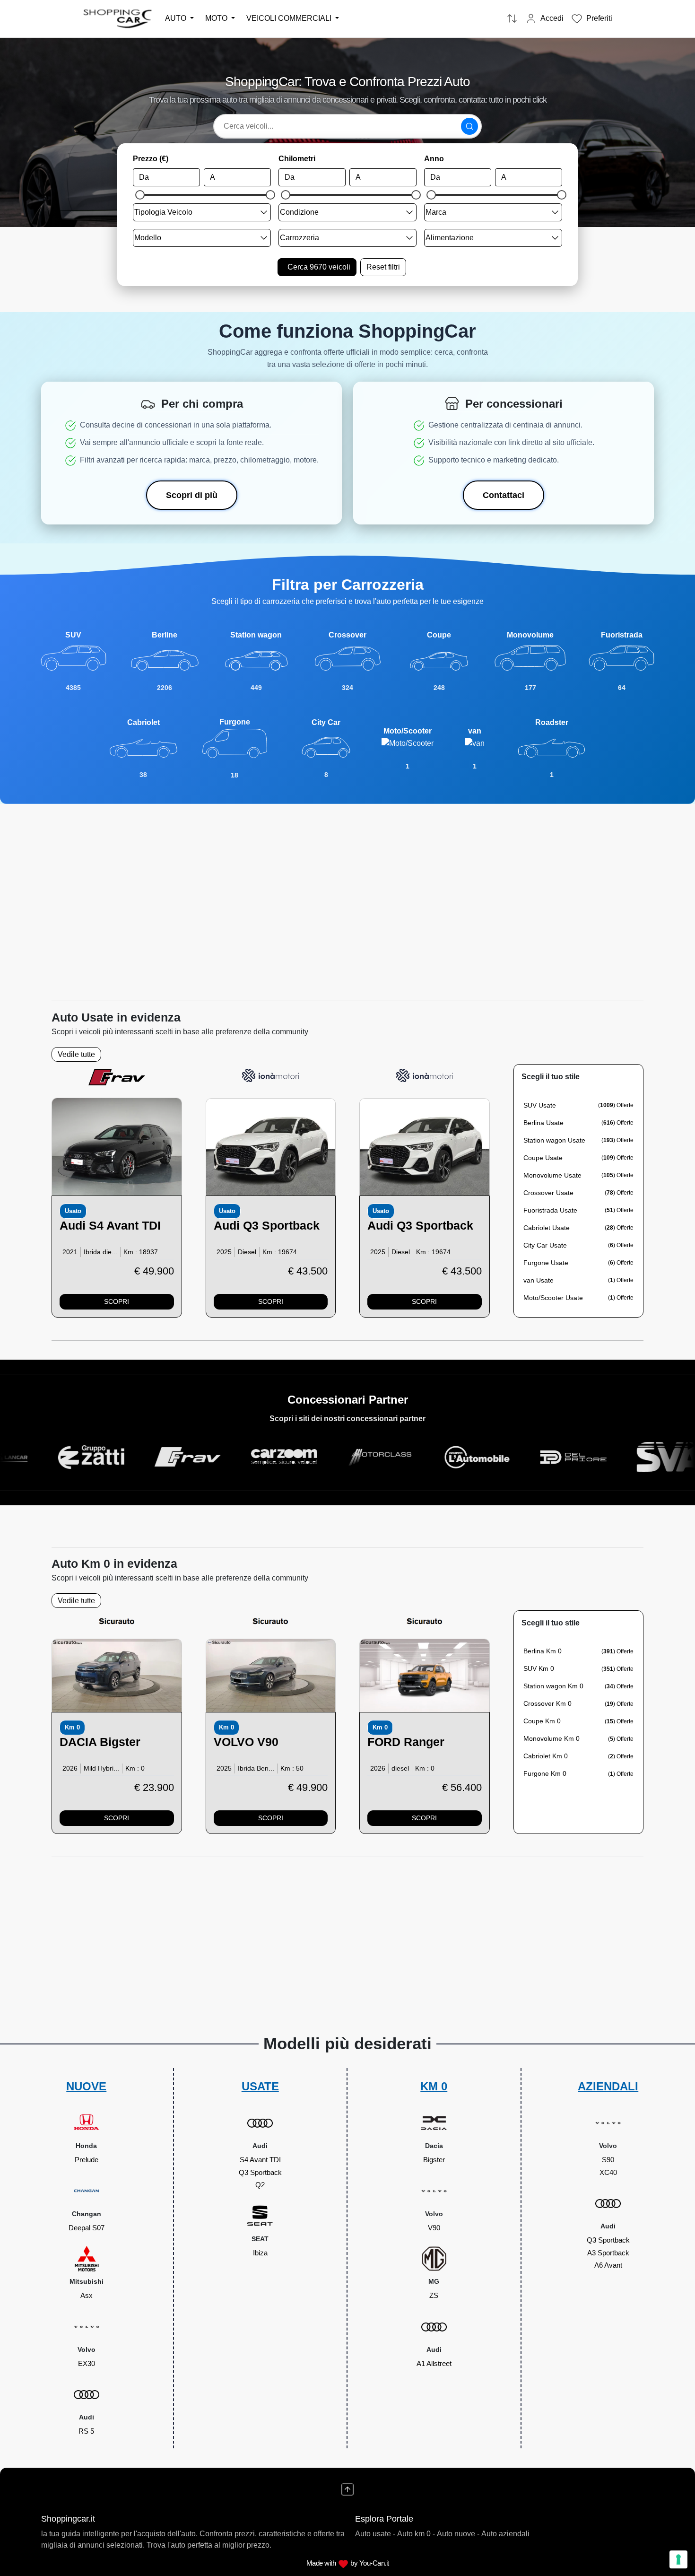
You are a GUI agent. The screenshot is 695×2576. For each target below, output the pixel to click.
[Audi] (117, 1147)
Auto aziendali (505, 2534)
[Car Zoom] (186, 1457)
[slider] (140, 195)
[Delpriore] (475, 1457)
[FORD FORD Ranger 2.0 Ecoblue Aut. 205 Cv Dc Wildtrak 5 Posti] (425, 1675)
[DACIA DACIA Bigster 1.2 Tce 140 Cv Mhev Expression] (117, 1675)
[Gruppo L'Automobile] (379, 1457)
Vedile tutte (76, 1054)
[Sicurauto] (117, 1621)
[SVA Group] (572, 1457)
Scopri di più (192, 495)
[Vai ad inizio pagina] (347, 2489)
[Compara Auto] (512, 19)
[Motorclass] (282, 1457)
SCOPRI (117, 1301)
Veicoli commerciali (290, 18)
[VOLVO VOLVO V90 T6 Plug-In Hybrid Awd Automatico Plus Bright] (271, 1675)
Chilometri (297, 159)
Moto (217, 18)
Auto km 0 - (416, 2534)
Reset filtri (383, 267)
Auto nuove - (458, 2534)
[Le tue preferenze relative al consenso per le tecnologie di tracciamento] (678, 2559)
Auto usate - (375, 2534)
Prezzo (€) (151, 159)
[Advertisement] (347, 893)
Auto (177, 18)
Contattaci (504, 495)
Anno (434, 159)
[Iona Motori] (270, 1075)
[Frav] (117, 1077)
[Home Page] (118, 18)
